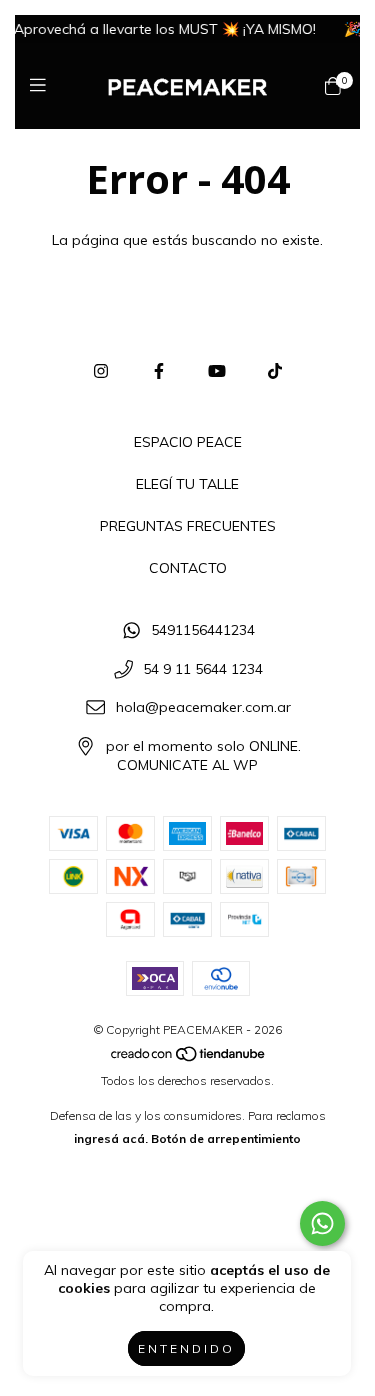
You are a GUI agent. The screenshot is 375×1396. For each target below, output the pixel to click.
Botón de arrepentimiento (226, 1138)
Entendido (186, 1348)
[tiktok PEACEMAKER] (275, 371)
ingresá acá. (111, 1138)
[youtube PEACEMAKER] (217, 371)
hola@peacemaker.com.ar (203, 708)
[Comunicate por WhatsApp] (322, 1223)
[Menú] (42, 85)
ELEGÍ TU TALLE (187, 484)
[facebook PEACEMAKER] (159, 371)
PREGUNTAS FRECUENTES (188, 526)
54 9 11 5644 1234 (203, 669)
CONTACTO (188, 568)
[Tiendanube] (189, 1057)
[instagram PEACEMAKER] (101, 371)
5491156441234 (203, 630)
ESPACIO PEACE (188, 442)
